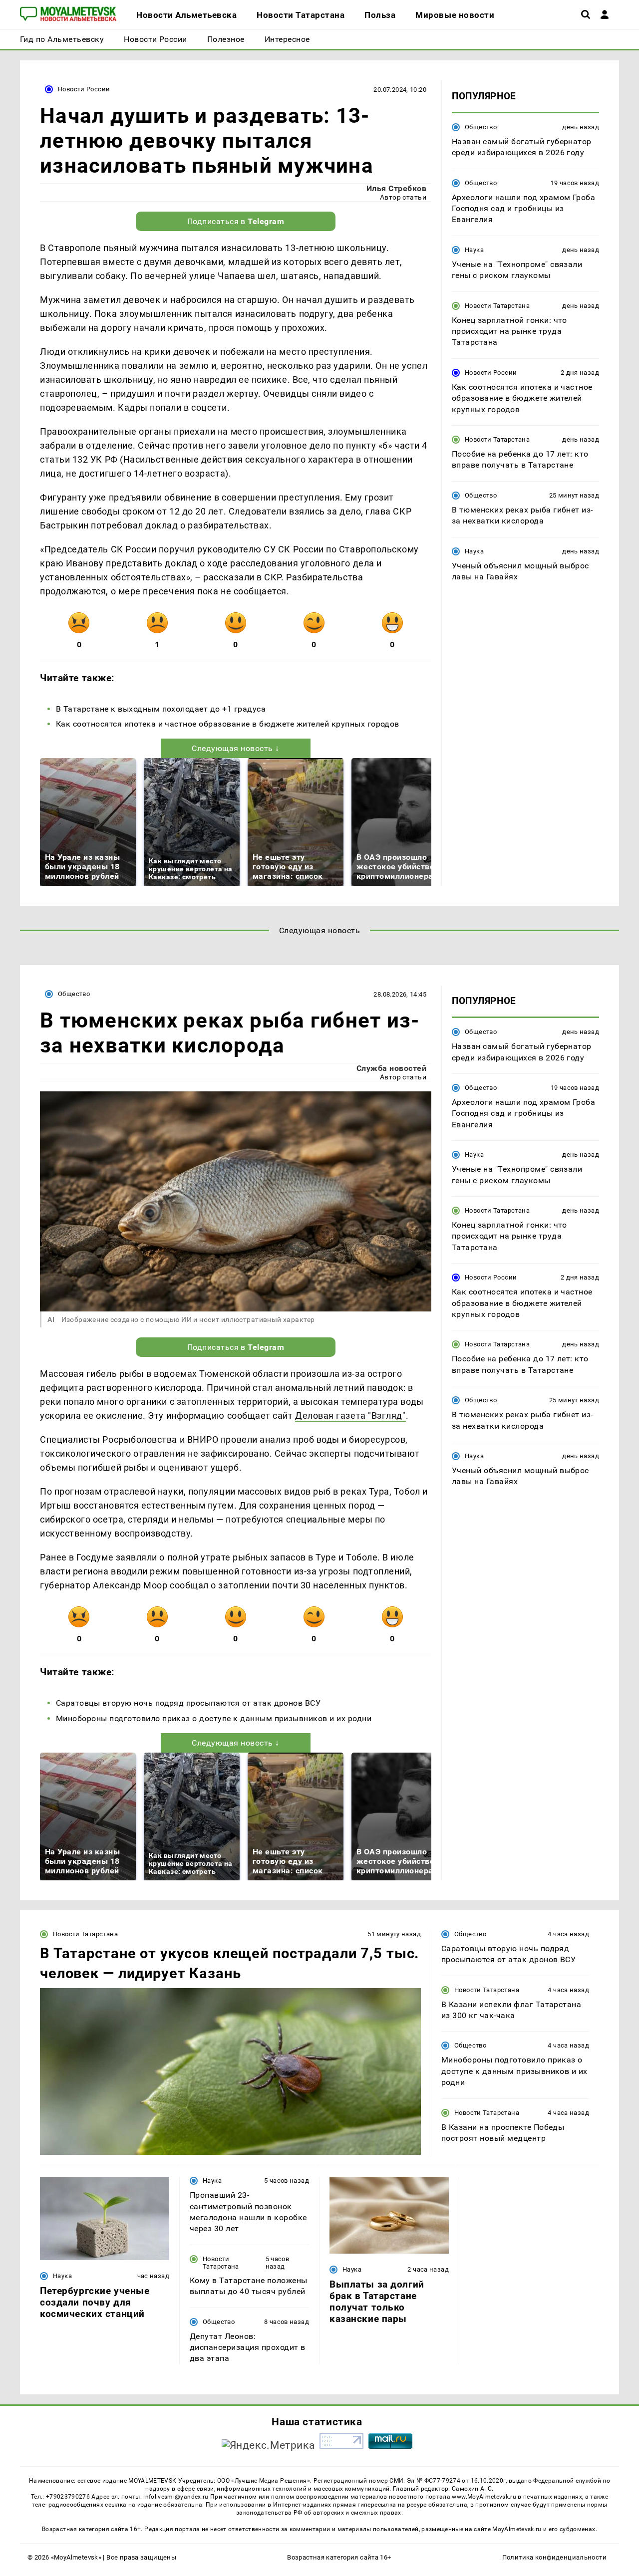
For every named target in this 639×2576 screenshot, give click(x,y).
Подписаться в (236, 221)
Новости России (84, 89)
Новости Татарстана (497, 306)
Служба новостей (391, 1068)
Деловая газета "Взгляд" (350, 1416)
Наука (474, 250)
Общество (481, 127)
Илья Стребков (396, 188)
